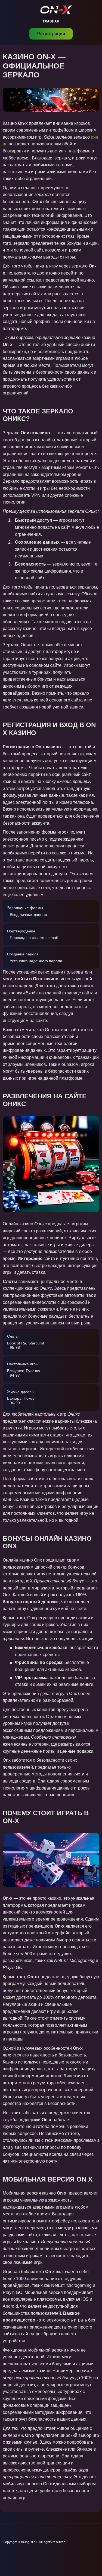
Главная (51, 21)
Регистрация (51, 34)
